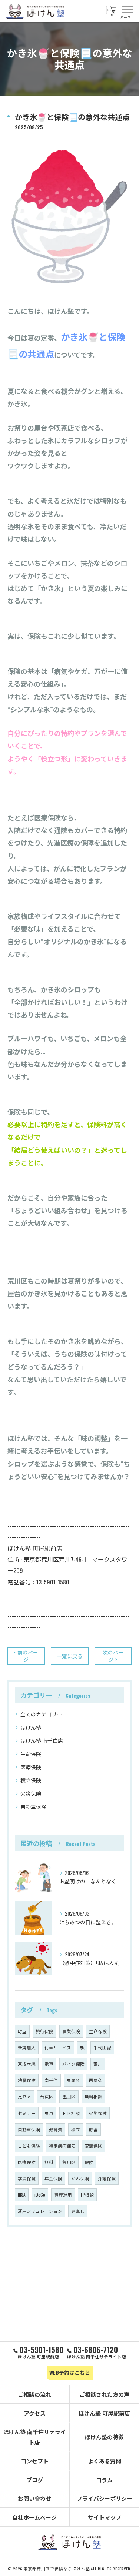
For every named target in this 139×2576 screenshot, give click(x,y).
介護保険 (107, 2178)
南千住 (51, 2080)
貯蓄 (93, 2129)
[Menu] (128, 11)
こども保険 (29, 2146)
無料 (49, 2162)
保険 (89, 2162)
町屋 (22, 2031)
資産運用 (63, 2195)
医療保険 (31, 1767)
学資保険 (27, 2178)
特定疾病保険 (62, 2146)
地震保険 (27, 2080)
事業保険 (71, 2031)
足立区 (24, 2096)
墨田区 (69, 2096)
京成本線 (27, 2064)
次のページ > (113, 1656)
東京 (49, 2113)
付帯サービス (58, 2047)
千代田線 (102, 2047)
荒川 (98, 2064)
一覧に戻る (70, 1656)
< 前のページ (26, 1656)
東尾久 (73, 2080)
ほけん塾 (31, 1727)
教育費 (56, 2129)
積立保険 (31, 1780)
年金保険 (53, 2178)
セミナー (27, 2113)
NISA (22, 2195)
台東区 (47, 2096)
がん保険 (80, 2178)
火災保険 (31, 1793)
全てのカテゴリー (41, 1714)
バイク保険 (73, 2064)
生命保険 (31, 1754)
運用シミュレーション (40, 2211)
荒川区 (69, 2162)
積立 (76, 2129)
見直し (78, 2211)
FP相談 (87, 2195)
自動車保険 (33, 1807)
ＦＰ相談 (71, 2113)
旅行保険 (44, 2031)
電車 (49, 2064)
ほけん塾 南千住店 (42, 1740)
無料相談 (93, 2096)
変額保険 (93, 2146)
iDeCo (40, 2195)
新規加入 (27, 2047)
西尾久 (96, 2080)
